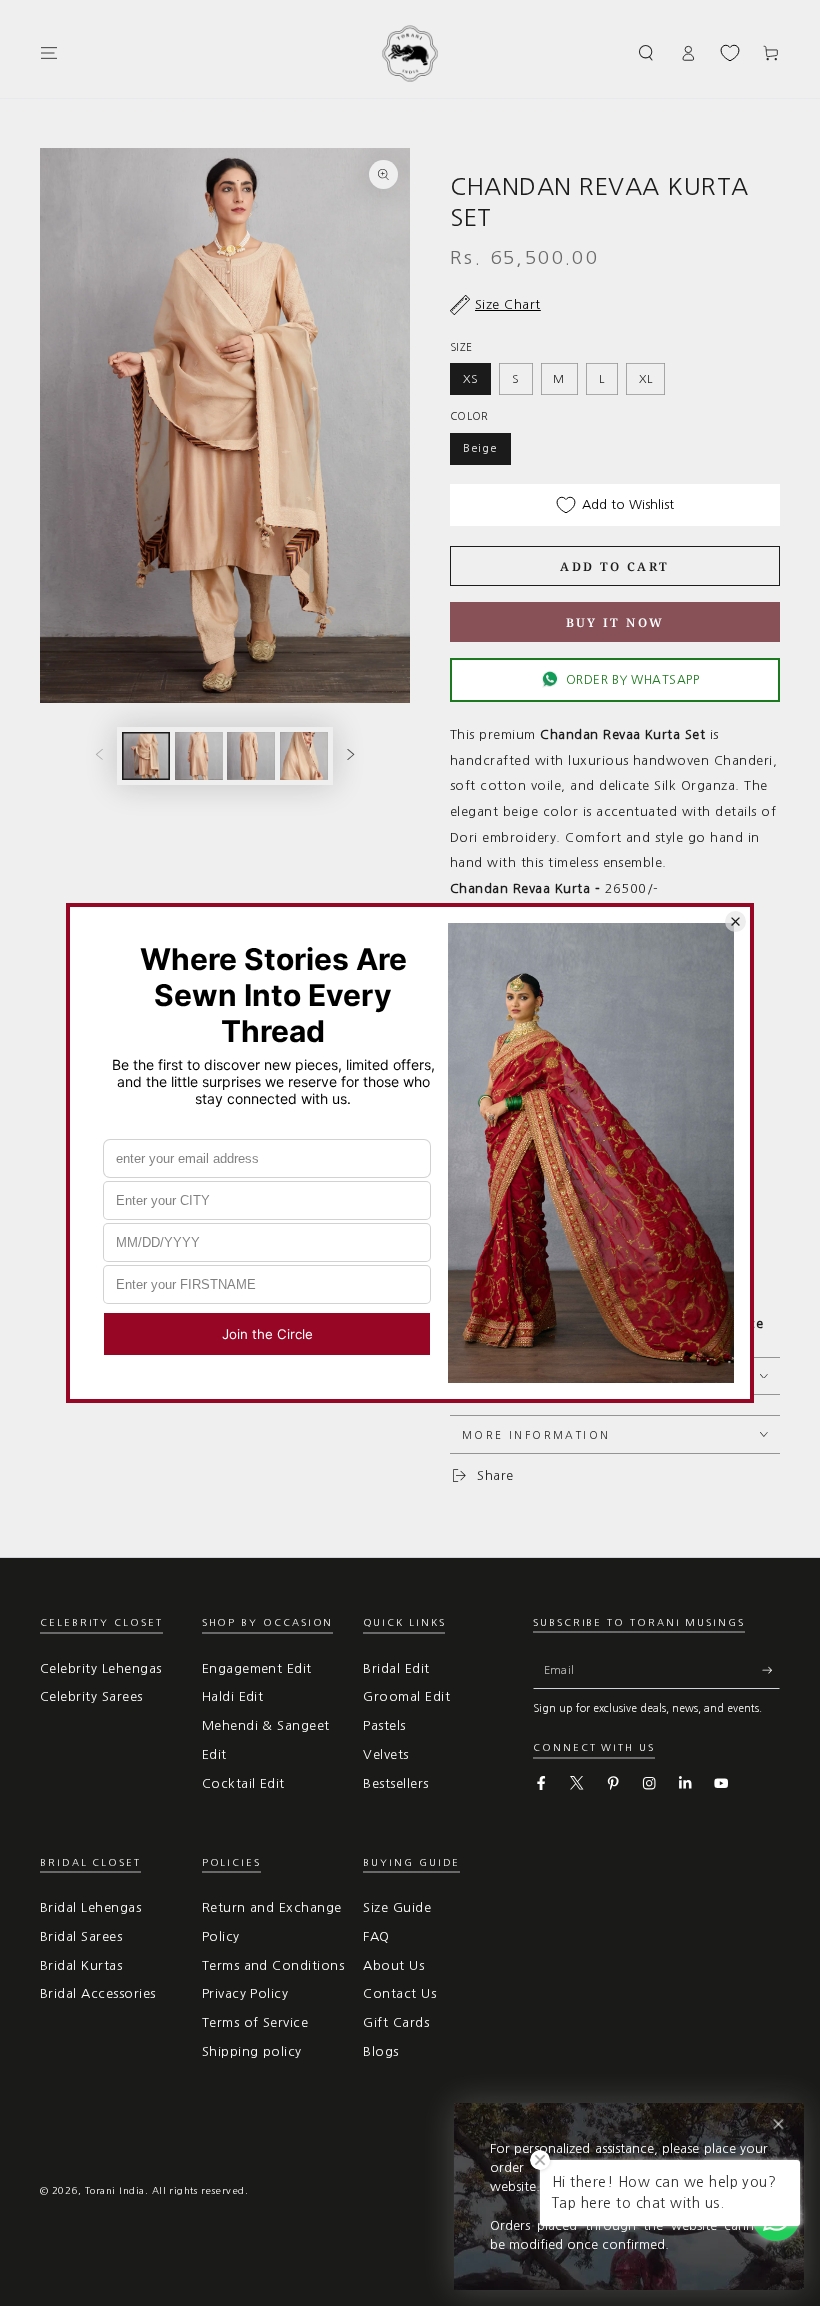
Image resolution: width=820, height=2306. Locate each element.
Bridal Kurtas (81, 1965)
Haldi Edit (233, 1696)
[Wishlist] (730, 53)
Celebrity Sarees (91, 1696)
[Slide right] (350, 755)
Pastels (384, 1725)
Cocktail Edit (243, 1783)
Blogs (380, 2051)
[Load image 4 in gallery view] (304, 756)
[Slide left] (99, 755)
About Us (393, 1965)
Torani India (115, 2190)
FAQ (376, 1936)
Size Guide (397, 1907)
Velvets (385, 1754)
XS (471, 379)
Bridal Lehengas (90, 1907)
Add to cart (614, 566)
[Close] (778, 2124)
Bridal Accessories (98, 1993)
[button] (647, 52)
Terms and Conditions (273, 1965)
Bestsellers (395, 1783)
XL (646, 379)
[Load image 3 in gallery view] (251, 756)
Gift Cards (396, 2022)
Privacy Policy (245, 1993)
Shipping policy (252, 2051)
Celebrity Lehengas (101, 1668)
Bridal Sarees (81, 1936)
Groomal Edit (406, 1696)
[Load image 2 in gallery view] (199, 756)
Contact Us (399, 1993)
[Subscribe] (771, 1670)
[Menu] (49, 52)
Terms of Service (255, 2022)
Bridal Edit (396, 1668)
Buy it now (615, 622)
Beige (480, 448)
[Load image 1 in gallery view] (146, 756)
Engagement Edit (257, 1668)
